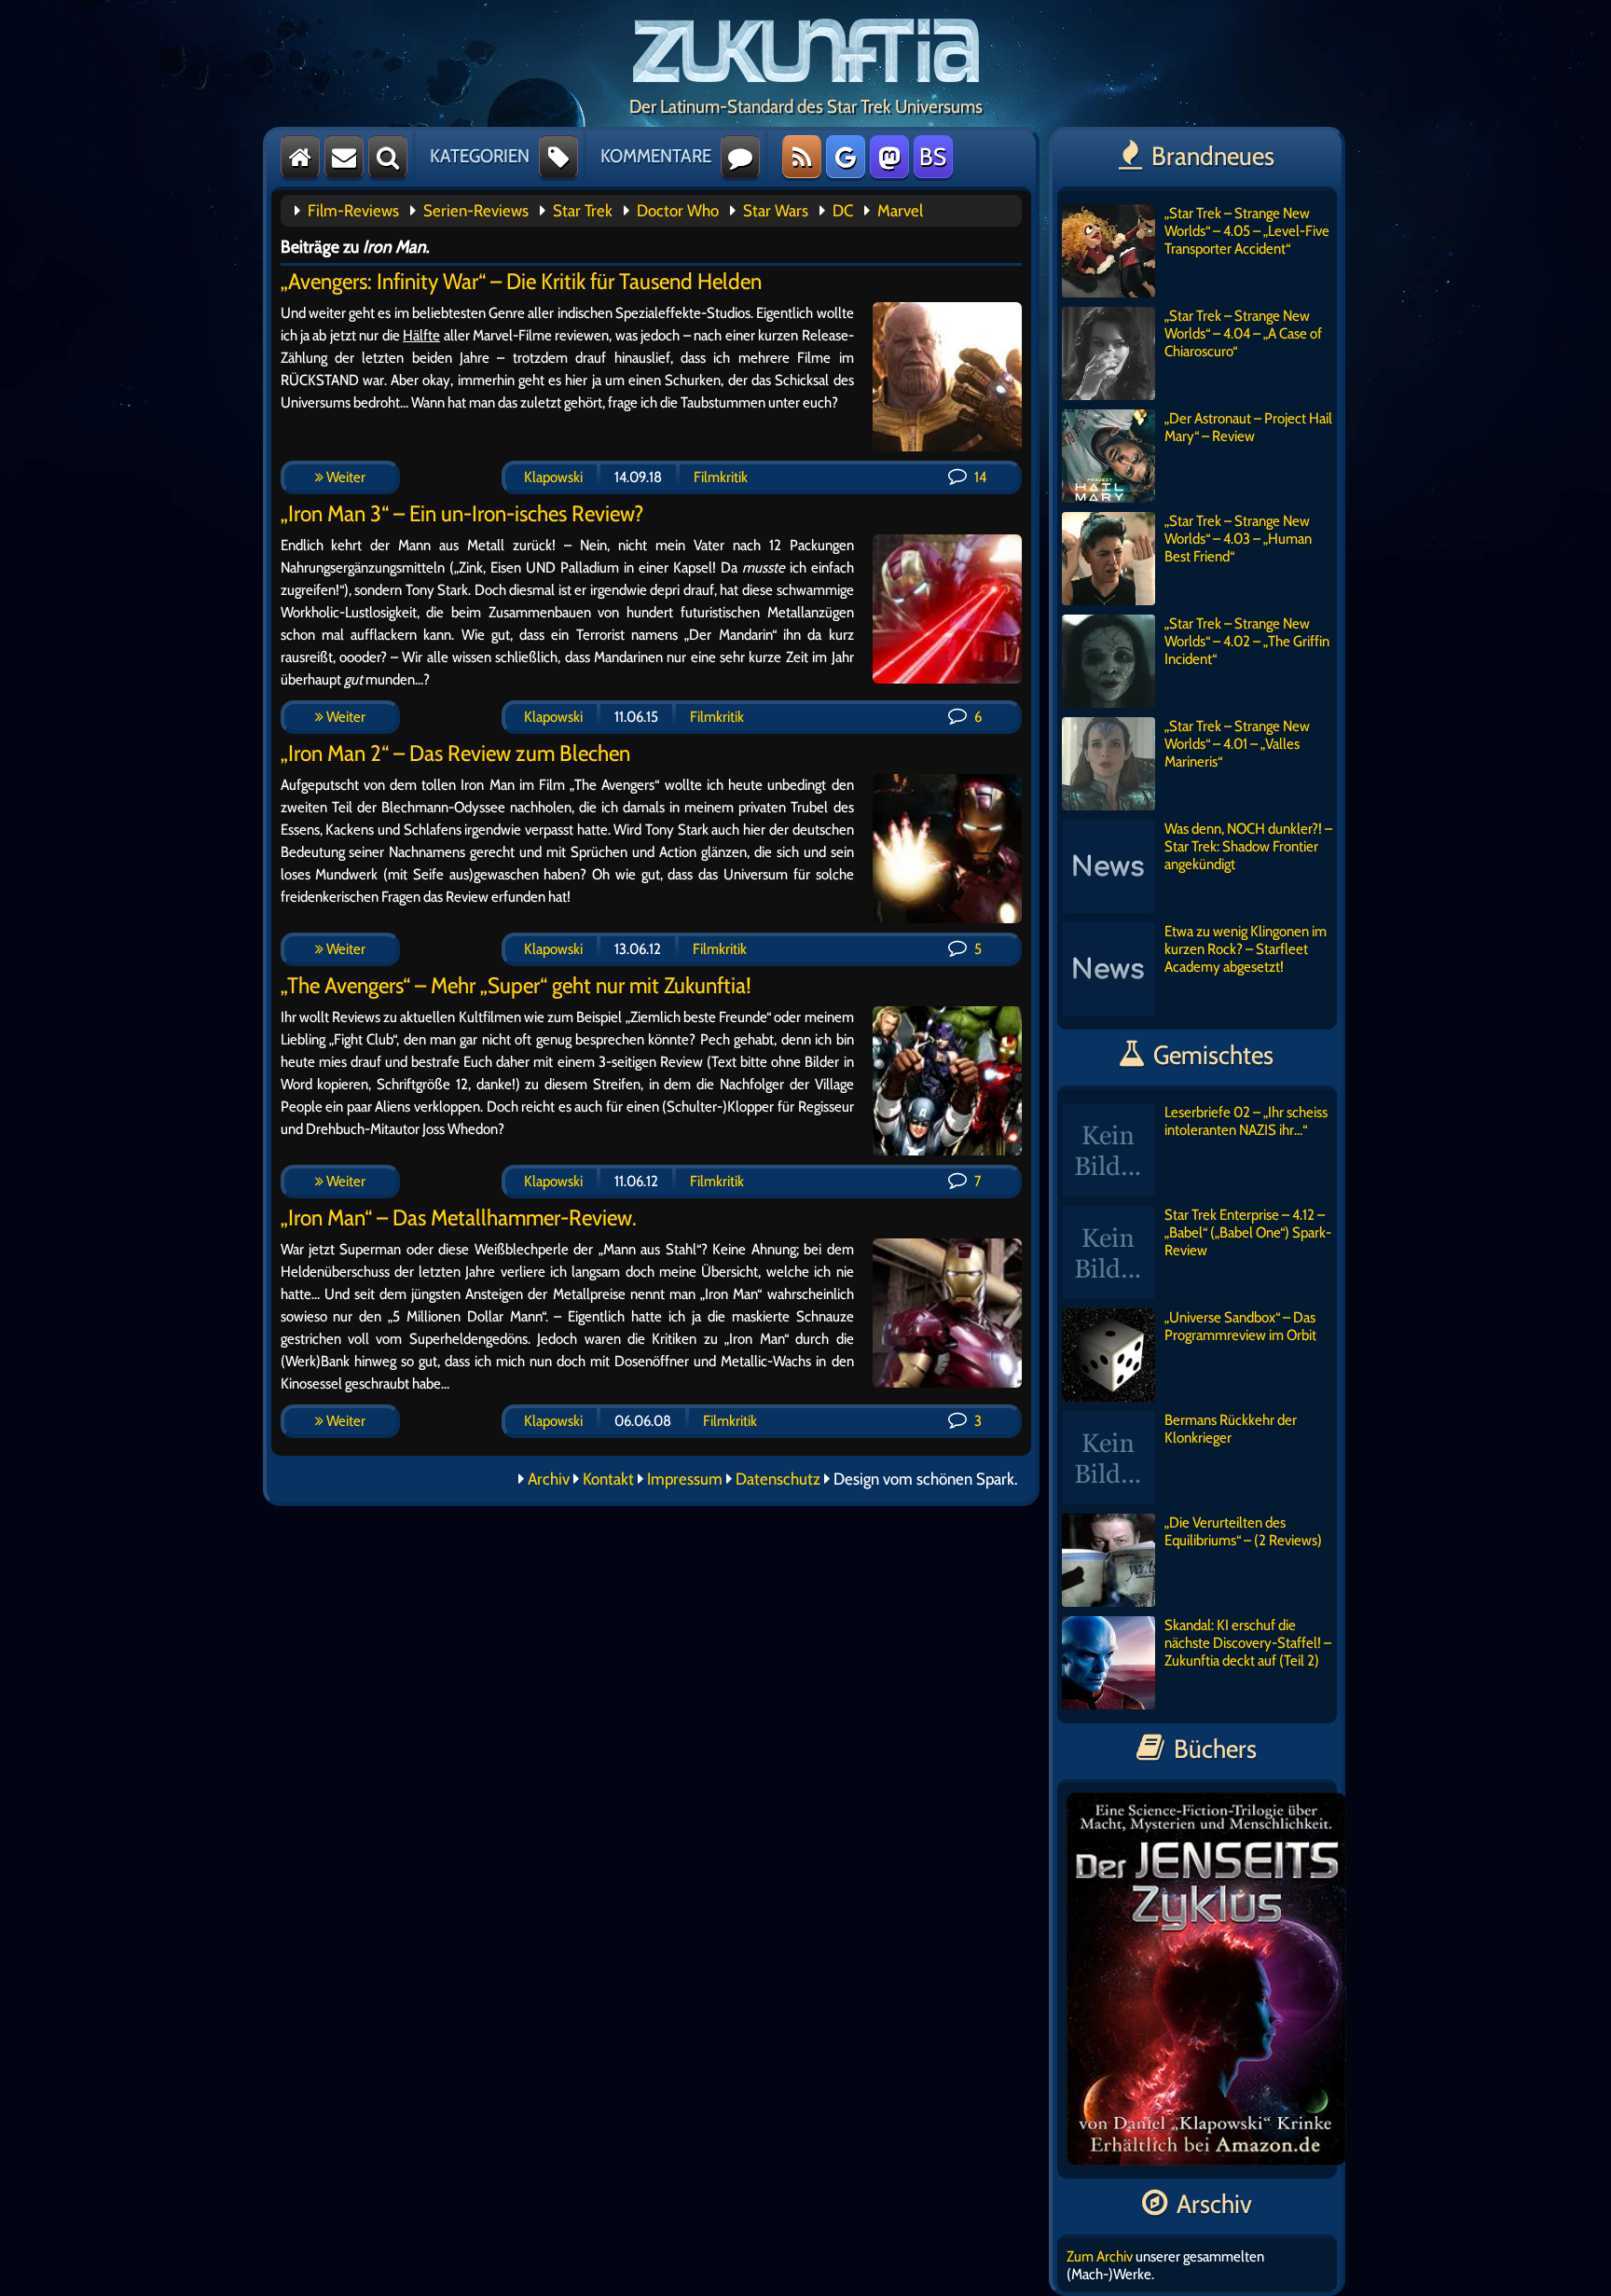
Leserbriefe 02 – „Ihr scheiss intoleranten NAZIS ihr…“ (1246, 1121)
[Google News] (846, 157)
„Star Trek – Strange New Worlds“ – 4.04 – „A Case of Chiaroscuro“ (1243, 333)
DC (843, 211)
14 (979, 477)
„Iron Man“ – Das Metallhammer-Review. (459, 1217)
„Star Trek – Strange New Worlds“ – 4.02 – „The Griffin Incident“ (1247, 641)
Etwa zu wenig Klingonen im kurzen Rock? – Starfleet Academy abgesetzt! (1246, 949)
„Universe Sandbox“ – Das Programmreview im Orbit (1240, 1326)
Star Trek (583, 211)
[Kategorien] (558, 157)
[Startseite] (300, 157)
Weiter (344, 477)
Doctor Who (678, 211)
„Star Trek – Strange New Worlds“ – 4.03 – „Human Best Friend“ (1238, 539)
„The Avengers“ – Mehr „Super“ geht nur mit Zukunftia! (516, 985)
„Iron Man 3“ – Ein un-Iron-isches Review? (462, 513)
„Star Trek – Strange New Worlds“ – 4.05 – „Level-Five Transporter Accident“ (1247, 231)
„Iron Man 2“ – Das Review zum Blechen (455, 753)
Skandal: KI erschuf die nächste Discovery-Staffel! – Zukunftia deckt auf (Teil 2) (1248, 1643)
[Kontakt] (344, 157)
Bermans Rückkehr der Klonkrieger (1231, 1429)
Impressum (685, 1479)
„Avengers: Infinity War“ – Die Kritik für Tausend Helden (521, 281)
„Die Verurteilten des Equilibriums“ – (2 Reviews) (1243, 1531)
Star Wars (776, 211)
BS (933, 157)
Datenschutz (778, 1479)
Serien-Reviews (476, 211)
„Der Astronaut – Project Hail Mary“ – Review (1248, 427)
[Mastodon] (889, 157)
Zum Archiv (1100, 2256)
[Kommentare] (740, 157)
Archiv (549, 1479)
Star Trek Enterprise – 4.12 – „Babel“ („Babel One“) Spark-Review (1248, 1232)
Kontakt (608, 1479)
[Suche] (388, 157)
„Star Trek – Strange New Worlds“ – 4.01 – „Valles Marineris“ (1237, 744)
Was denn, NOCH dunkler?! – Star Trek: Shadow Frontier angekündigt (1248, 846)
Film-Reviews (353, 211)
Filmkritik (721, 477)
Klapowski (553, 477)
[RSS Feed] (802, 157)
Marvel (900, 211)
